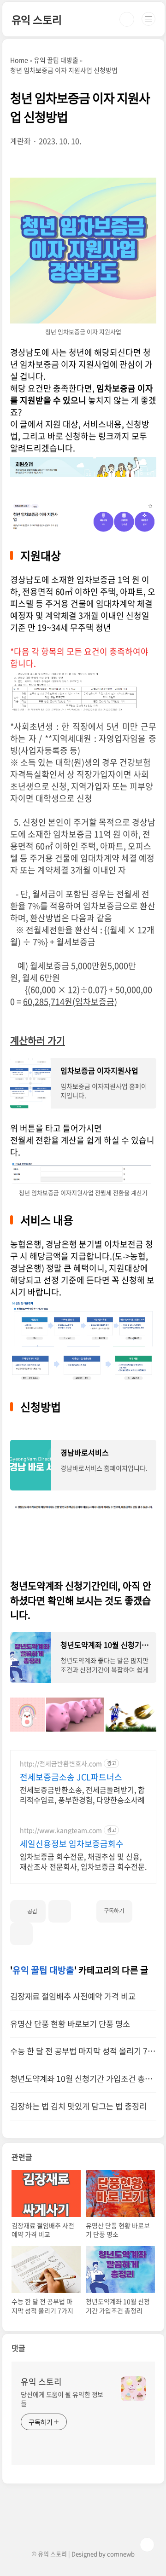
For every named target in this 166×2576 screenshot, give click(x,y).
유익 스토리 (37, 19)
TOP (147, 2545)
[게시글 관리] (21, 1934)
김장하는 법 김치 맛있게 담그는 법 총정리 (78, 2106)
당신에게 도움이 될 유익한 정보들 (62, 2399)
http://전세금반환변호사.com (61, 1764)
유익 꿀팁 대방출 (43, 1970)
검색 (127, 19)
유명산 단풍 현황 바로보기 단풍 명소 (70, 2024)
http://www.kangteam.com (61, 1830)
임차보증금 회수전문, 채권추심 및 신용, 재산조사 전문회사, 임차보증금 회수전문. (83, 1861)
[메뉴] (148, 19)
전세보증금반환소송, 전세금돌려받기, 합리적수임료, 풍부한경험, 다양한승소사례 (82, 1794)
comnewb (121, 2554)
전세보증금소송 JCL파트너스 (71, 1777)
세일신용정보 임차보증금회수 (72, 1844)
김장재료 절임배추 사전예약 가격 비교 (73, 1996)
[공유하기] (60, 1911)
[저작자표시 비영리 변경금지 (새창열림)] (144, 1907)
